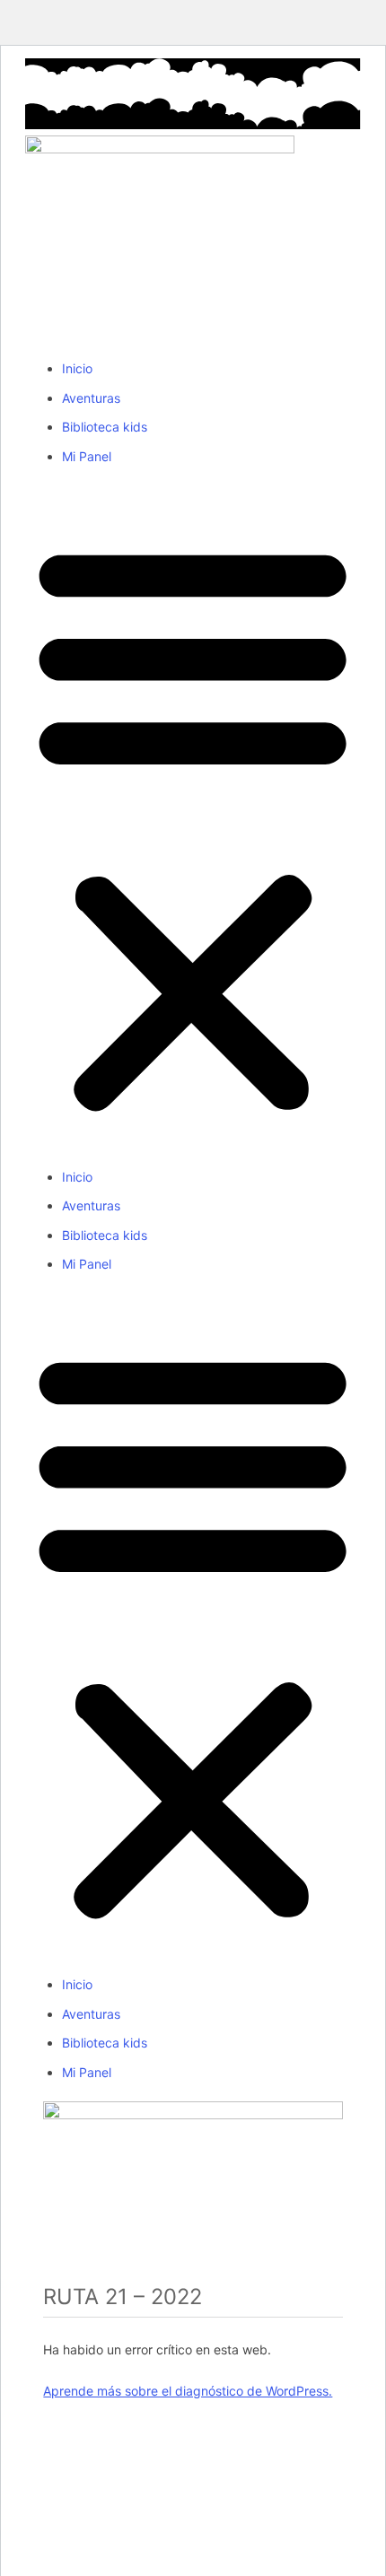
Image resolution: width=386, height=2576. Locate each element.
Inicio (77, 368)
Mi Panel (87, 456)
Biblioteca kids (105, 427)
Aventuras (91, 398)
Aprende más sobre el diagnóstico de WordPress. (188, 2391)
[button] (193, 826)
